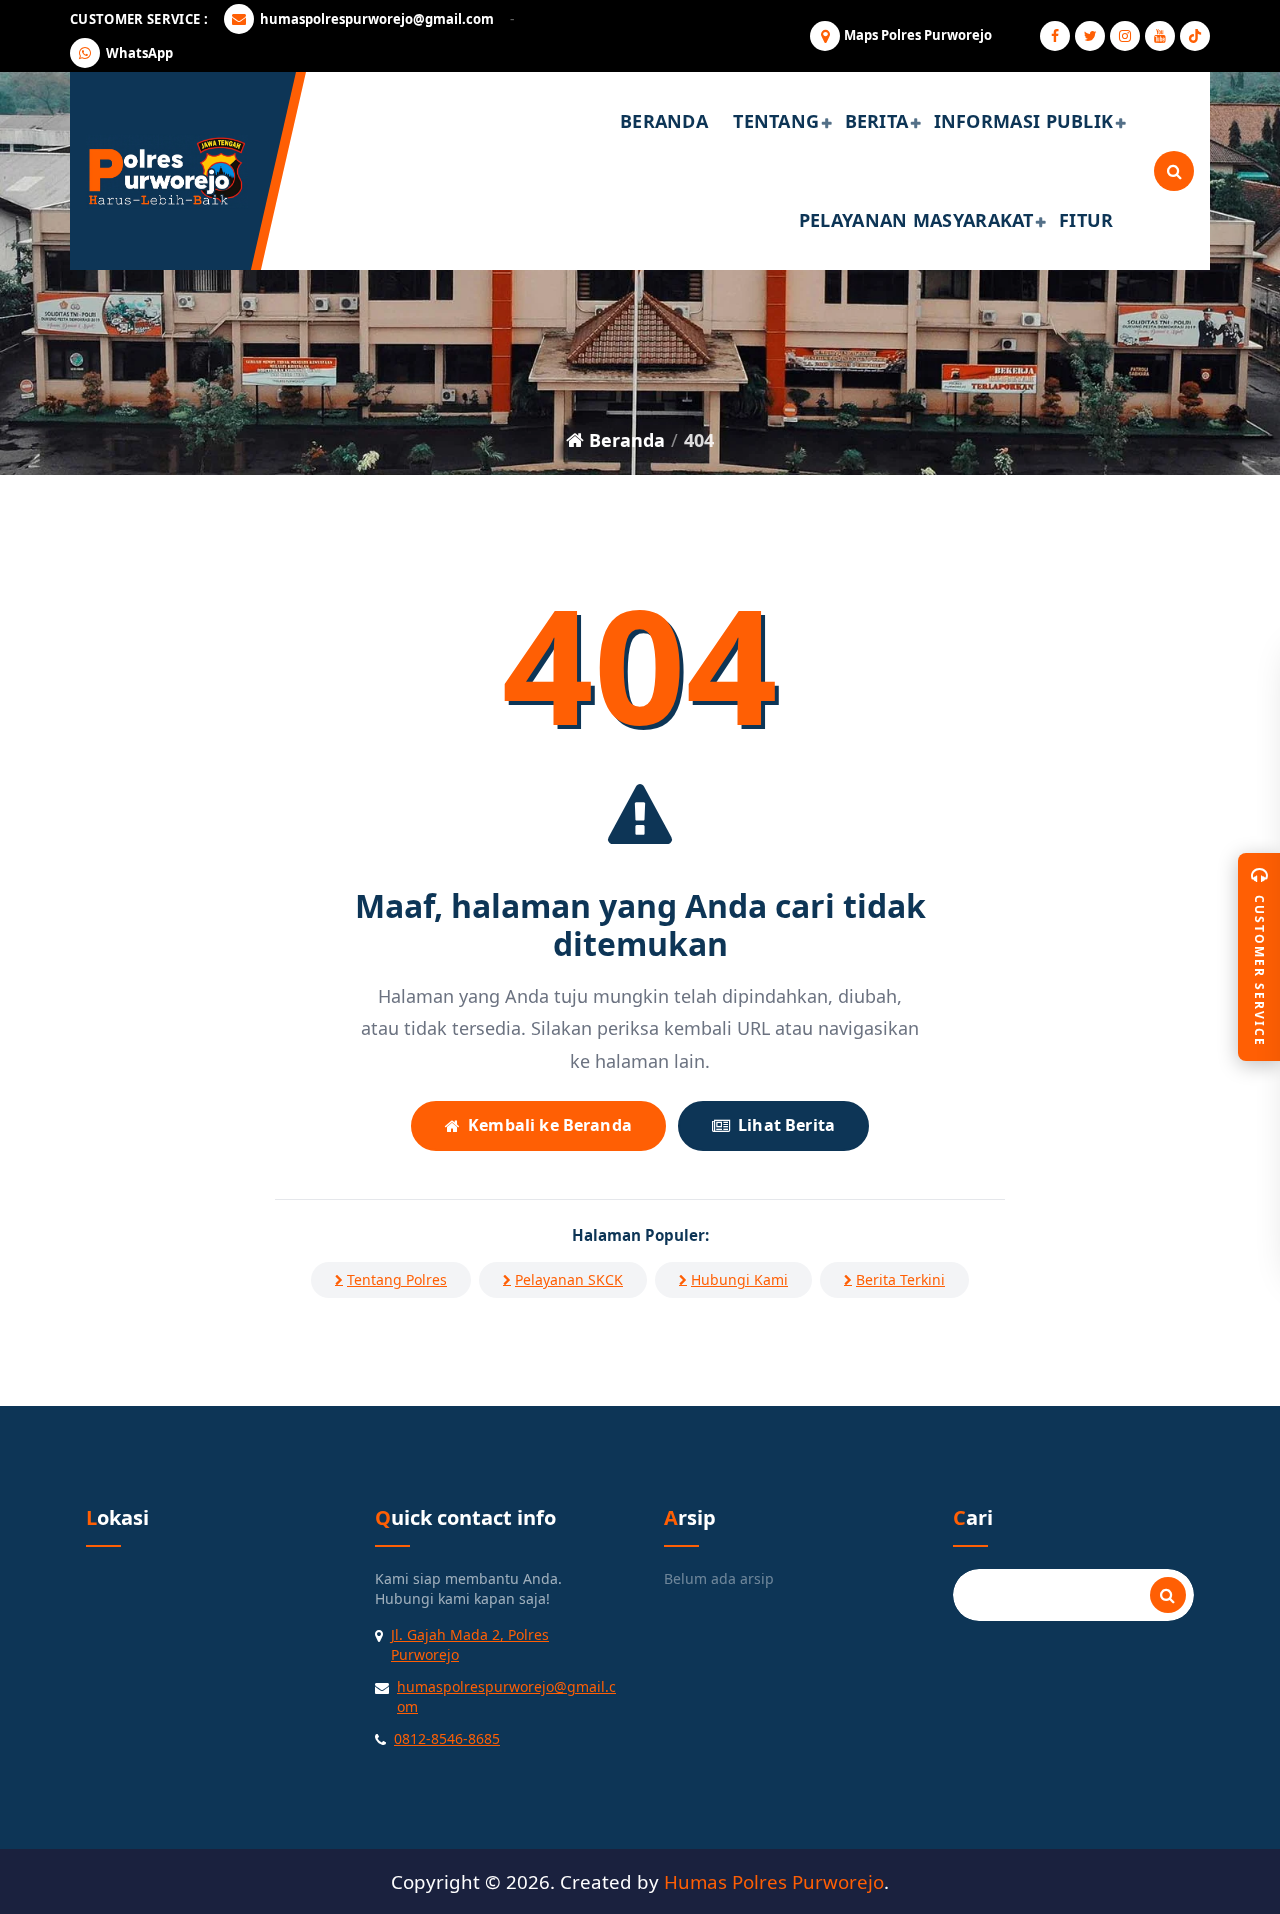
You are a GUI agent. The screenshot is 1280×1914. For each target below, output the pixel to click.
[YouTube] (1160, 36)
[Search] (1168, 1595)
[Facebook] (1055, 36)
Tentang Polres (397, 1279)
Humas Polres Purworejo (774, 1881)
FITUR (1086, 220)
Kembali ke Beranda (550, 1125)
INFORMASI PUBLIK (1024, 121)
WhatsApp (139, 53)
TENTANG (776, 121)
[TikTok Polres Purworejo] (1195, 36)
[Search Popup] (1174, 171)
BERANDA (664, 121)
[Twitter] (1090, 36)
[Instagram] (1125, 36)
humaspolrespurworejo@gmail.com (377, 19)
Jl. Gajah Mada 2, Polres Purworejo (470, 1644)
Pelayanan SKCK (569, 1279)
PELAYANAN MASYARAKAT (916, 220)
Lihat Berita (786, 1125)
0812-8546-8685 (447, 1738)
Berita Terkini (900, 1279)
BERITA (877, 121)
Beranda (624, 440)
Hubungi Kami (739, 1279)
